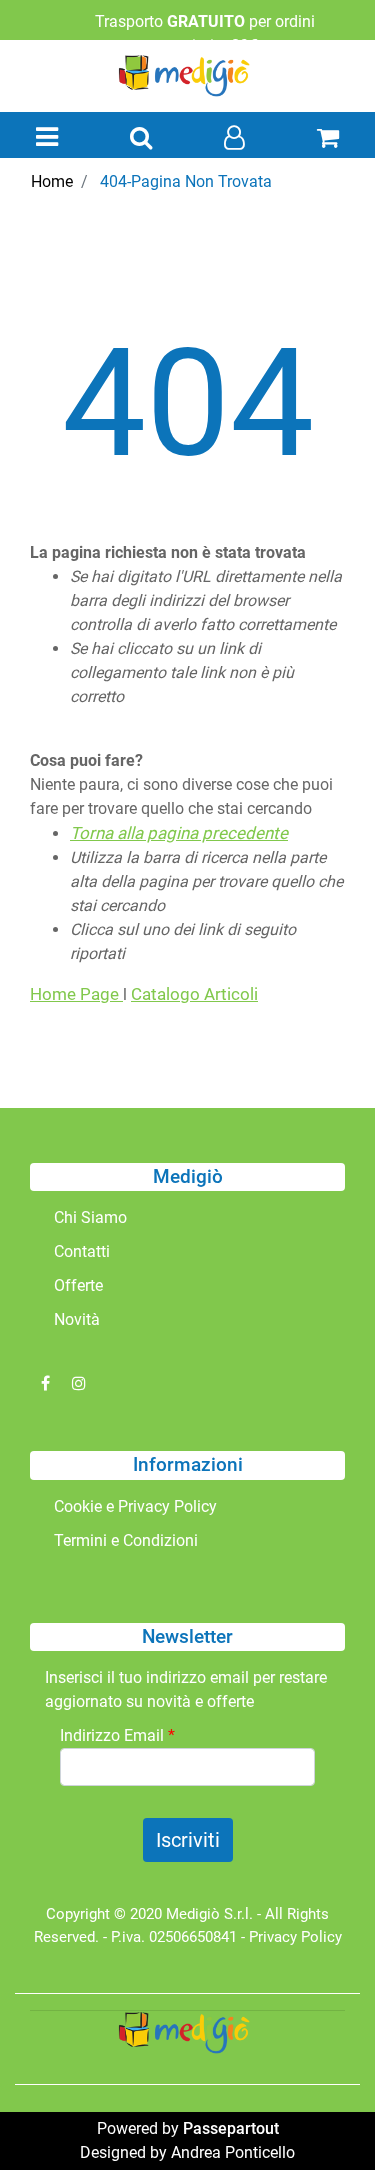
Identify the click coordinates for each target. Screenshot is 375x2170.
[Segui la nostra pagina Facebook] (47, 1383)
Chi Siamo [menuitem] (90, 1217)
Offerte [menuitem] (78, 1285)
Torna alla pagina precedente (179, 833)
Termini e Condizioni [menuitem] (126, 1540)
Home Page (76, 994)
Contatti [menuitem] (82, 1251)
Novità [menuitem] (77, 1319)
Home (52, 181)
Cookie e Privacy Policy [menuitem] (135, 1506)
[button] (188, 1840)
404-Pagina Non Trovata (186, 181)
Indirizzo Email (117, 1735)
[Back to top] (319, 2114)
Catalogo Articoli (194, 994)
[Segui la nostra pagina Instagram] (79, 1383)
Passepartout (231, 2128)
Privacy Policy (295, 1937)
